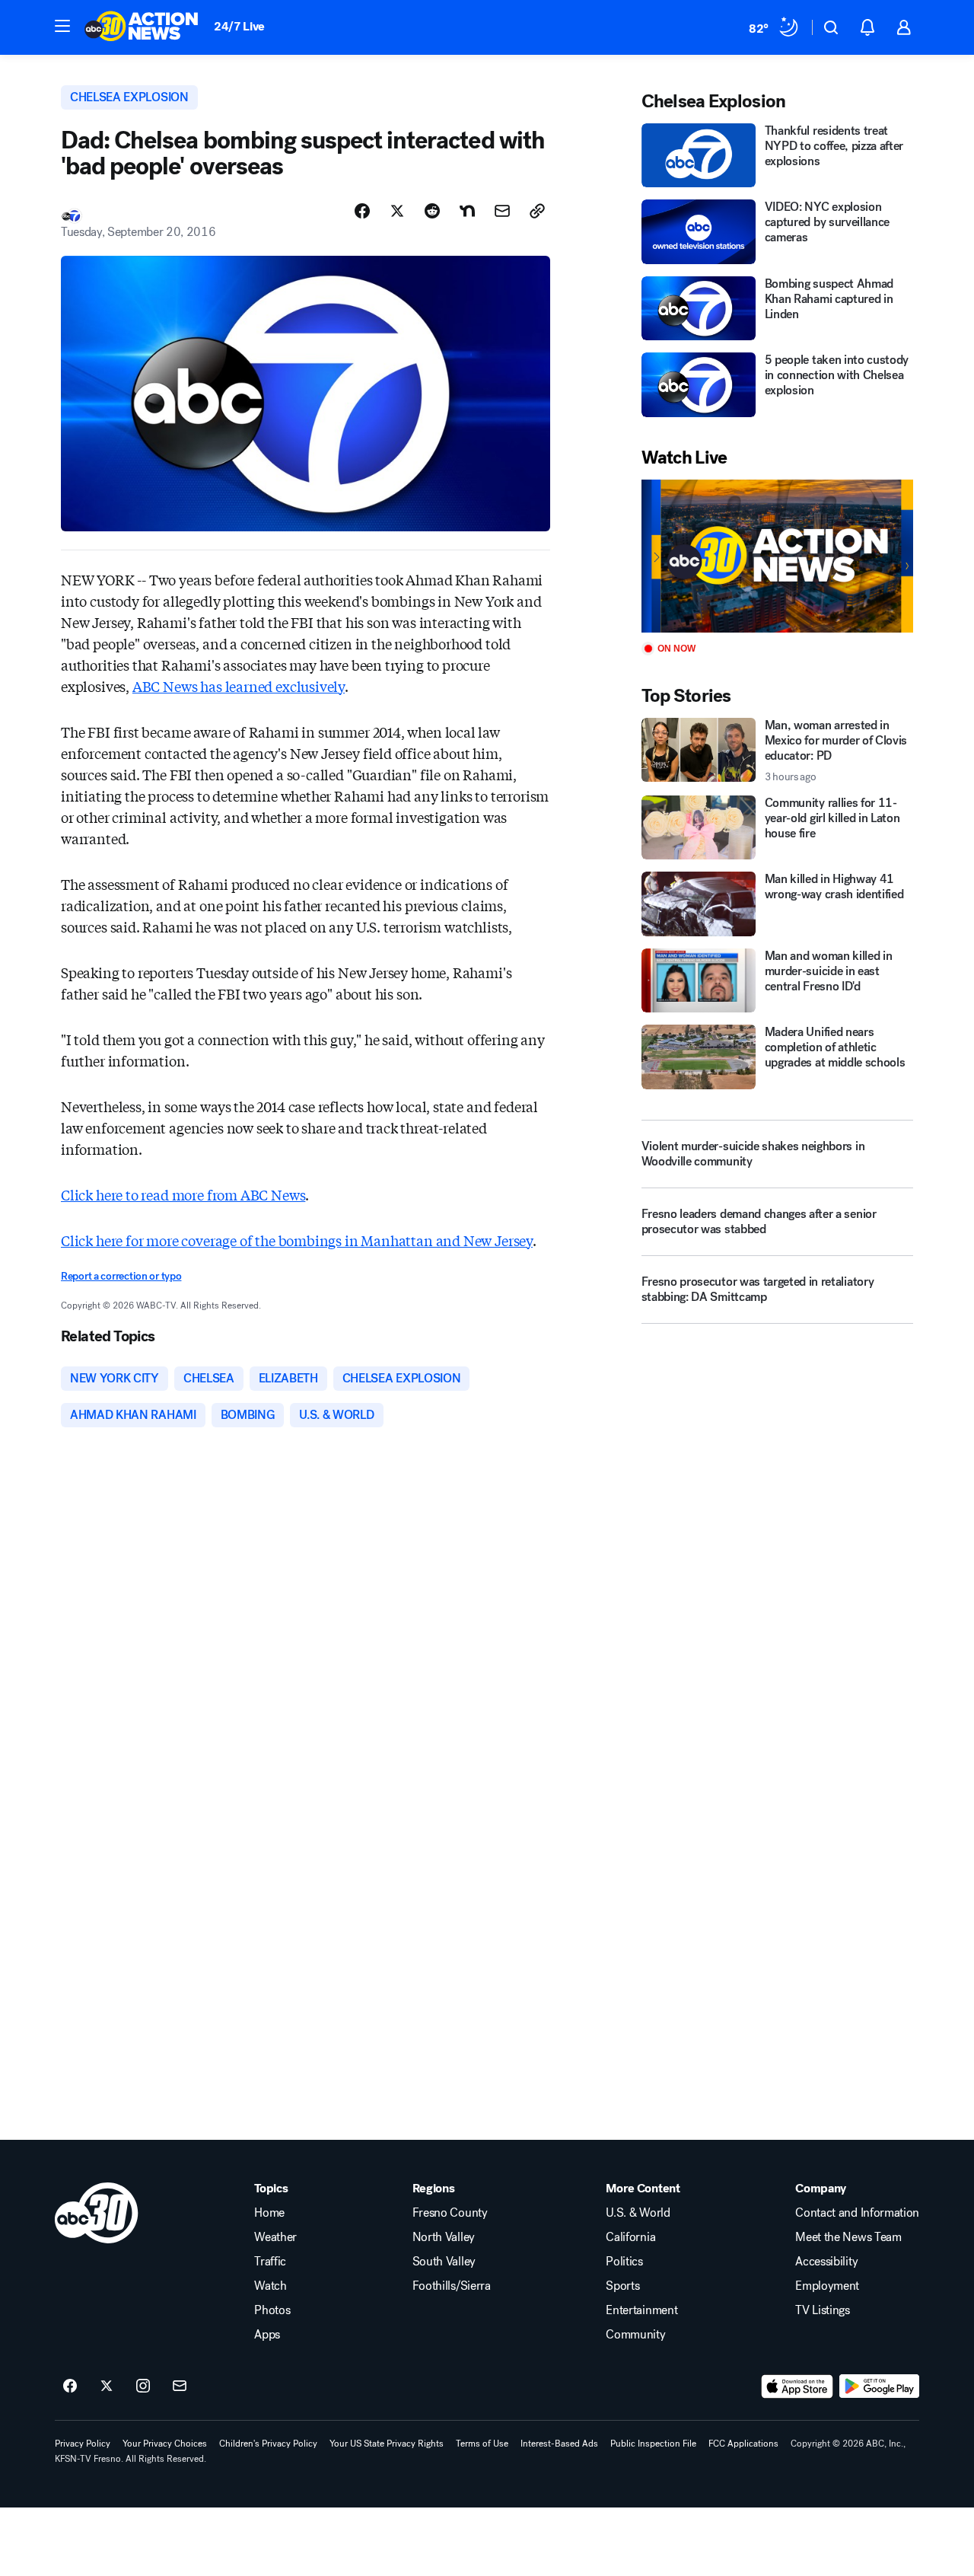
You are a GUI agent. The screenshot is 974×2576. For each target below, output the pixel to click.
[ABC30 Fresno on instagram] (143, 2386)
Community (635, 2335)
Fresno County (450, 2213)
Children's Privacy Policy (268, 2444)
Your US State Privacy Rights (387, 2444)
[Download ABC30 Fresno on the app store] (797, 2386)
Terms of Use (482, 2444)
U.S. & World (638, 2213)
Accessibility (826, 2262)
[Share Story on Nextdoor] (467, 211)
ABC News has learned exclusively (239, 686)
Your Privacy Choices (165, 2444)
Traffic (270, 2262)
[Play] (777, 556)
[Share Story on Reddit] (432, 211)
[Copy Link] (537, 211)
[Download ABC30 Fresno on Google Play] (879, 2386)
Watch (270, 2286)
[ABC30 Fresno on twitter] (107, 2386)
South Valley (444, 2262)
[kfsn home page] (97, 2213)
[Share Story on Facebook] (362, 211)
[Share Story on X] (397, 211)
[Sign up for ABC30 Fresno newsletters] (180, 2386)
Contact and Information (857, 2213)
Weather (275, 2237)
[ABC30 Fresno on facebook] (70, 2386)
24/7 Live (239, 26)
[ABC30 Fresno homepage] (142, 27)
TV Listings (822, 2310)
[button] (62, 26)
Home (269, 2213)
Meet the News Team (848, 2237)
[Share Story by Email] (502, 211)
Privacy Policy (83, 2444)
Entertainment (641, 2310)
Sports (622, 2286)
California (630, 2237)
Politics (624, 2262)
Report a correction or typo (121, 1276)
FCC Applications (743, 2444)
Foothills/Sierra (452, 2286)
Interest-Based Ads (559, 2444)
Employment (827, 2286)
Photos (272, 2310)
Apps (267, 2335)
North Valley (444, 2237)
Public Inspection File (653, 2444)
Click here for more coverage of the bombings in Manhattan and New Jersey (297, 1240)
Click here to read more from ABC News (183, 1194)
